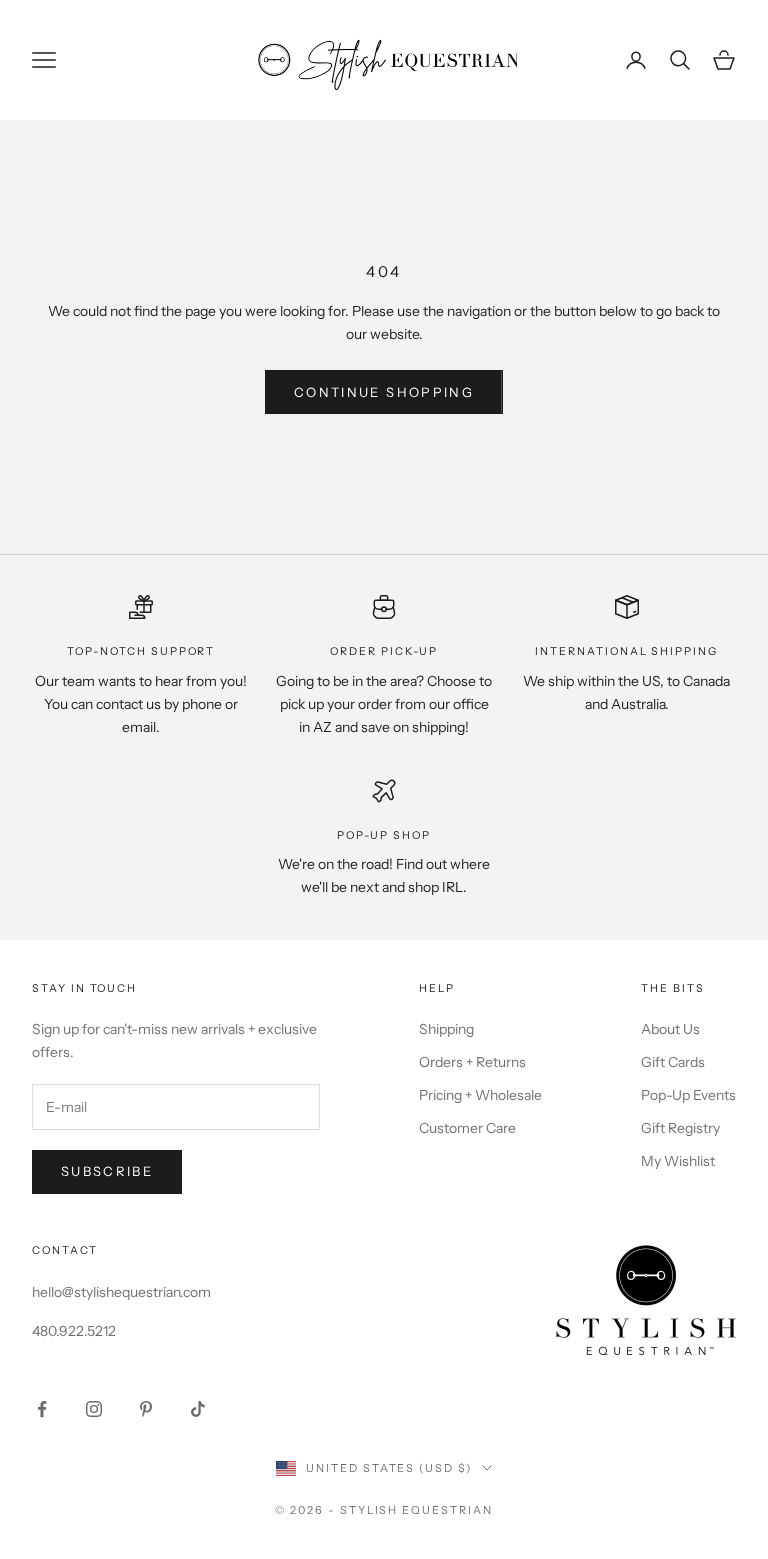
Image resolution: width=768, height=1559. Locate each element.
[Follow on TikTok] (198, 1409)
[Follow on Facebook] (42, 1409)
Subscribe (107, 1171)
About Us (670, 1029)
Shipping (446, 1029)
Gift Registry (680, 1128)
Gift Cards (673, 1062)
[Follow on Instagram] (94, 1409)
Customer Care (467, 1128)
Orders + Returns (472, 1062)
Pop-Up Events (688, 1095)
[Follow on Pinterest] (146, 1409)
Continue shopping (384, 392)
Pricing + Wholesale (480, 1095)
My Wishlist (678, 1161)
